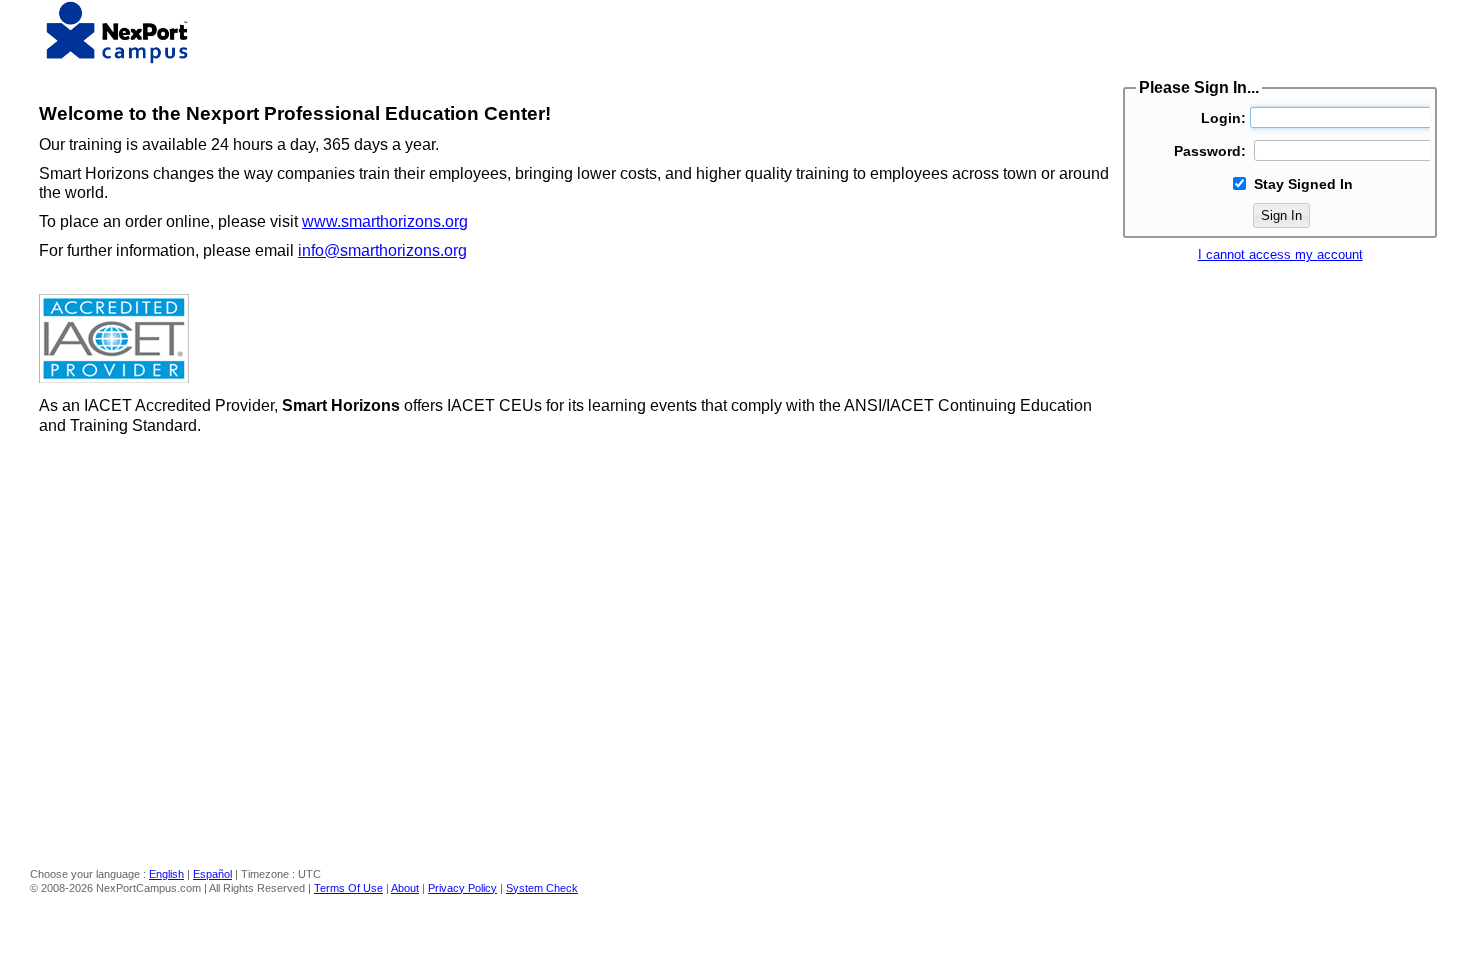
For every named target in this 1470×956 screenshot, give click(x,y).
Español (212, 874)
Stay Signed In (1303, 184)
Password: (1210, 151)
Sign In (1281, 215)
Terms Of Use (348, 888)
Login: (1223, 118)
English (166, 874)
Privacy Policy (462, 888)
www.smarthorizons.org (385, 221)
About (405, 888)
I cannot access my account (1280, 254)
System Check (542, 888)
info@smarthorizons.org (382, 250)
